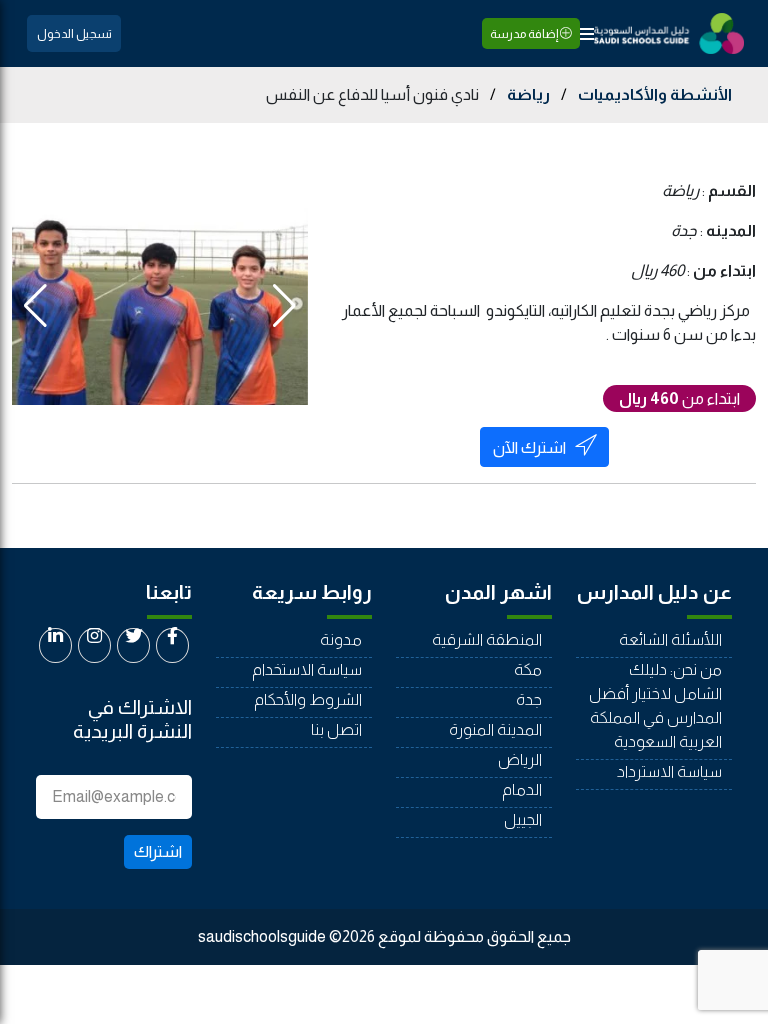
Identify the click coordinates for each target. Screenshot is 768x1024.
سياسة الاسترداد (669, 771)
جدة (529, 699)
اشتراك (158, 851)
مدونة (341, 639)
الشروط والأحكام (308, 699)
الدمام (522, 789)
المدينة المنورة (495, 729)
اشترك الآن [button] (529, 447)
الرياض (520, 759)
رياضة (528, 94)
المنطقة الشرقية (487, 639)
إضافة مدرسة (525, 34)
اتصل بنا (336, 729)
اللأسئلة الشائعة (670, 639)
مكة (528, 669)
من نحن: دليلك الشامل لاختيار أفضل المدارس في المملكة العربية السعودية (655, 705)
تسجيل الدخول (74, 34)
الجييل (523, 819)
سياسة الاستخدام (307, 669)
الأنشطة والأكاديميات (655, 94)
